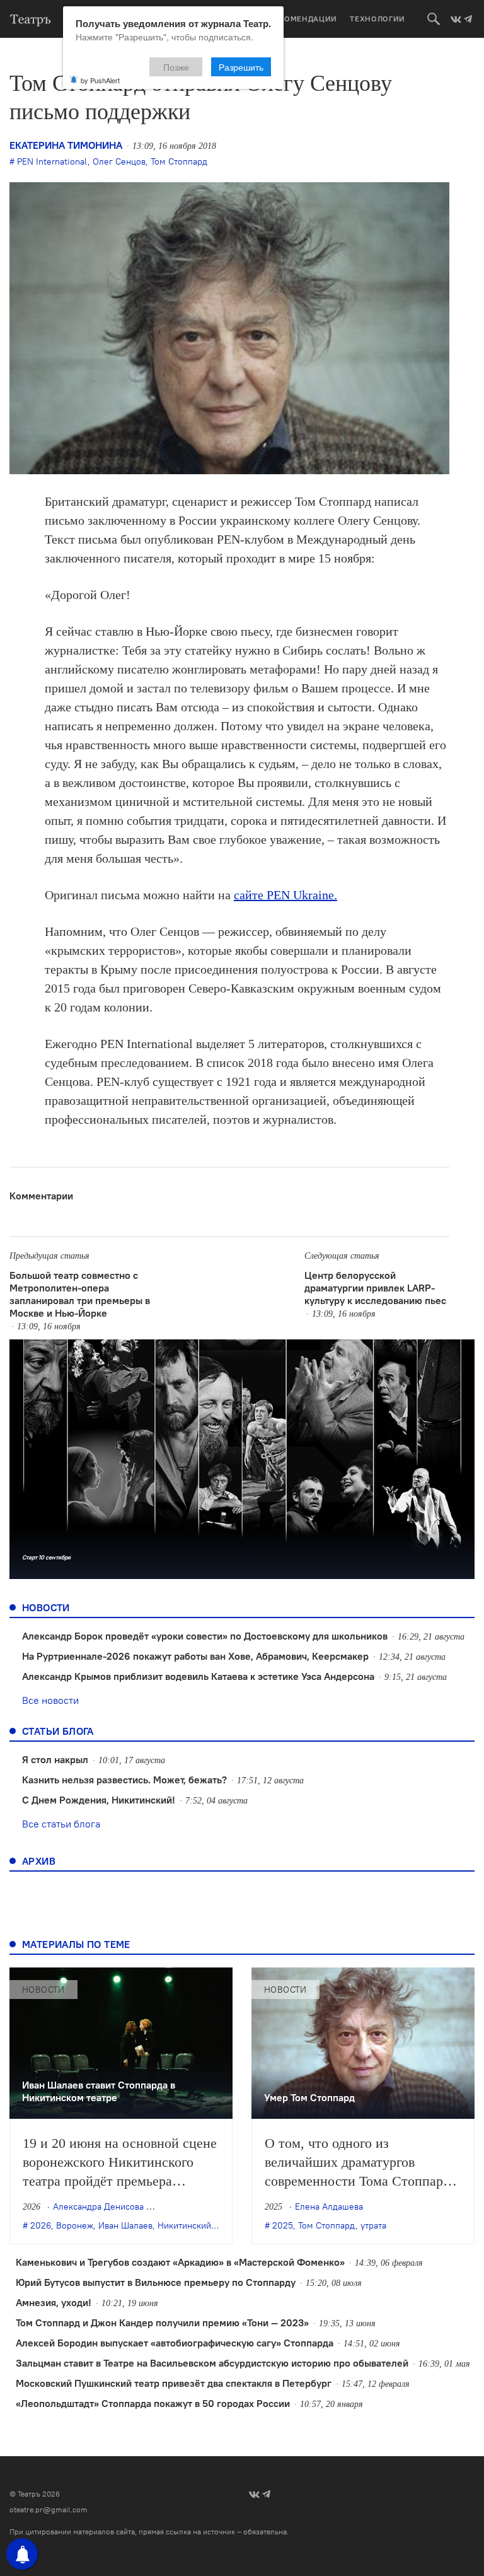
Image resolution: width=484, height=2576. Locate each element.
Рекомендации (303, 19)
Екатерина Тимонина (66, 145)
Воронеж (75, 2225)
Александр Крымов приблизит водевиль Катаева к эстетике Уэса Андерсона (198, 1676)
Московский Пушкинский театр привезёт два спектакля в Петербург (174, 2383)
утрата (373, 2225)
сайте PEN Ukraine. (285, 895)
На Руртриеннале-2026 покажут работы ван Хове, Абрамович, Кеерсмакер (195, 1656)
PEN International (52, 161)
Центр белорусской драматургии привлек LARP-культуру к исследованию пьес (375, 1288)
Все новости (50, 1700)
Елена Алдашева (329, 2206)
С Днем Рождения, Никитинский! (99, 1800)
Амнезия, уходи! (54, 2302)
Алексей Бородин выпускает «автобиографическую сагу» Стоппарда (175, 2343)
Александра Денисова (98, 2206)
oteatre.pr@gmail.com (49, 2509)
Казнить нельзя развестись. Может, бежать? (124, 1780)
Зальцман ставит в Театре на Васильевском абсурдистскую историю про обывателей (212, 2363)
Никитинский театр (197, 2225)
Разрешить (241, 67)
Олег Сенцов (119, 161)
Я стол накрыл (55, 1759)
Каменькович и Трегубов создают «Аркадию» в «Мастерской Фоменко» (180, 2262)
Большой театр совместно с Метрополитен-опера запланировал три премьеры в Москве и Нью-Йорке (80, 1294)
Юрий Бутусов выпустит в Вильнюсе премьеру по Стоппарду (156, 2282)
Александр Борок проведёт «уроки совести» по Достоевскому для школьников (205, 1636)
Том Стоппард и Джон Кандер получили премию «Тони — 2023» (162, 2322)
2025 (283, 2225)
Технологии (377, 19)
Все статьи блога (61, 1824)
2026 (41, 2225)
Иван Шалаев (125, 2225)
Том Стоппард (179, 161)
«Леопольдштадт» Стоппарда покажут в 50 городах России (153, 2403)
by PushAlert (100, 80)
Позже (176, 67)
